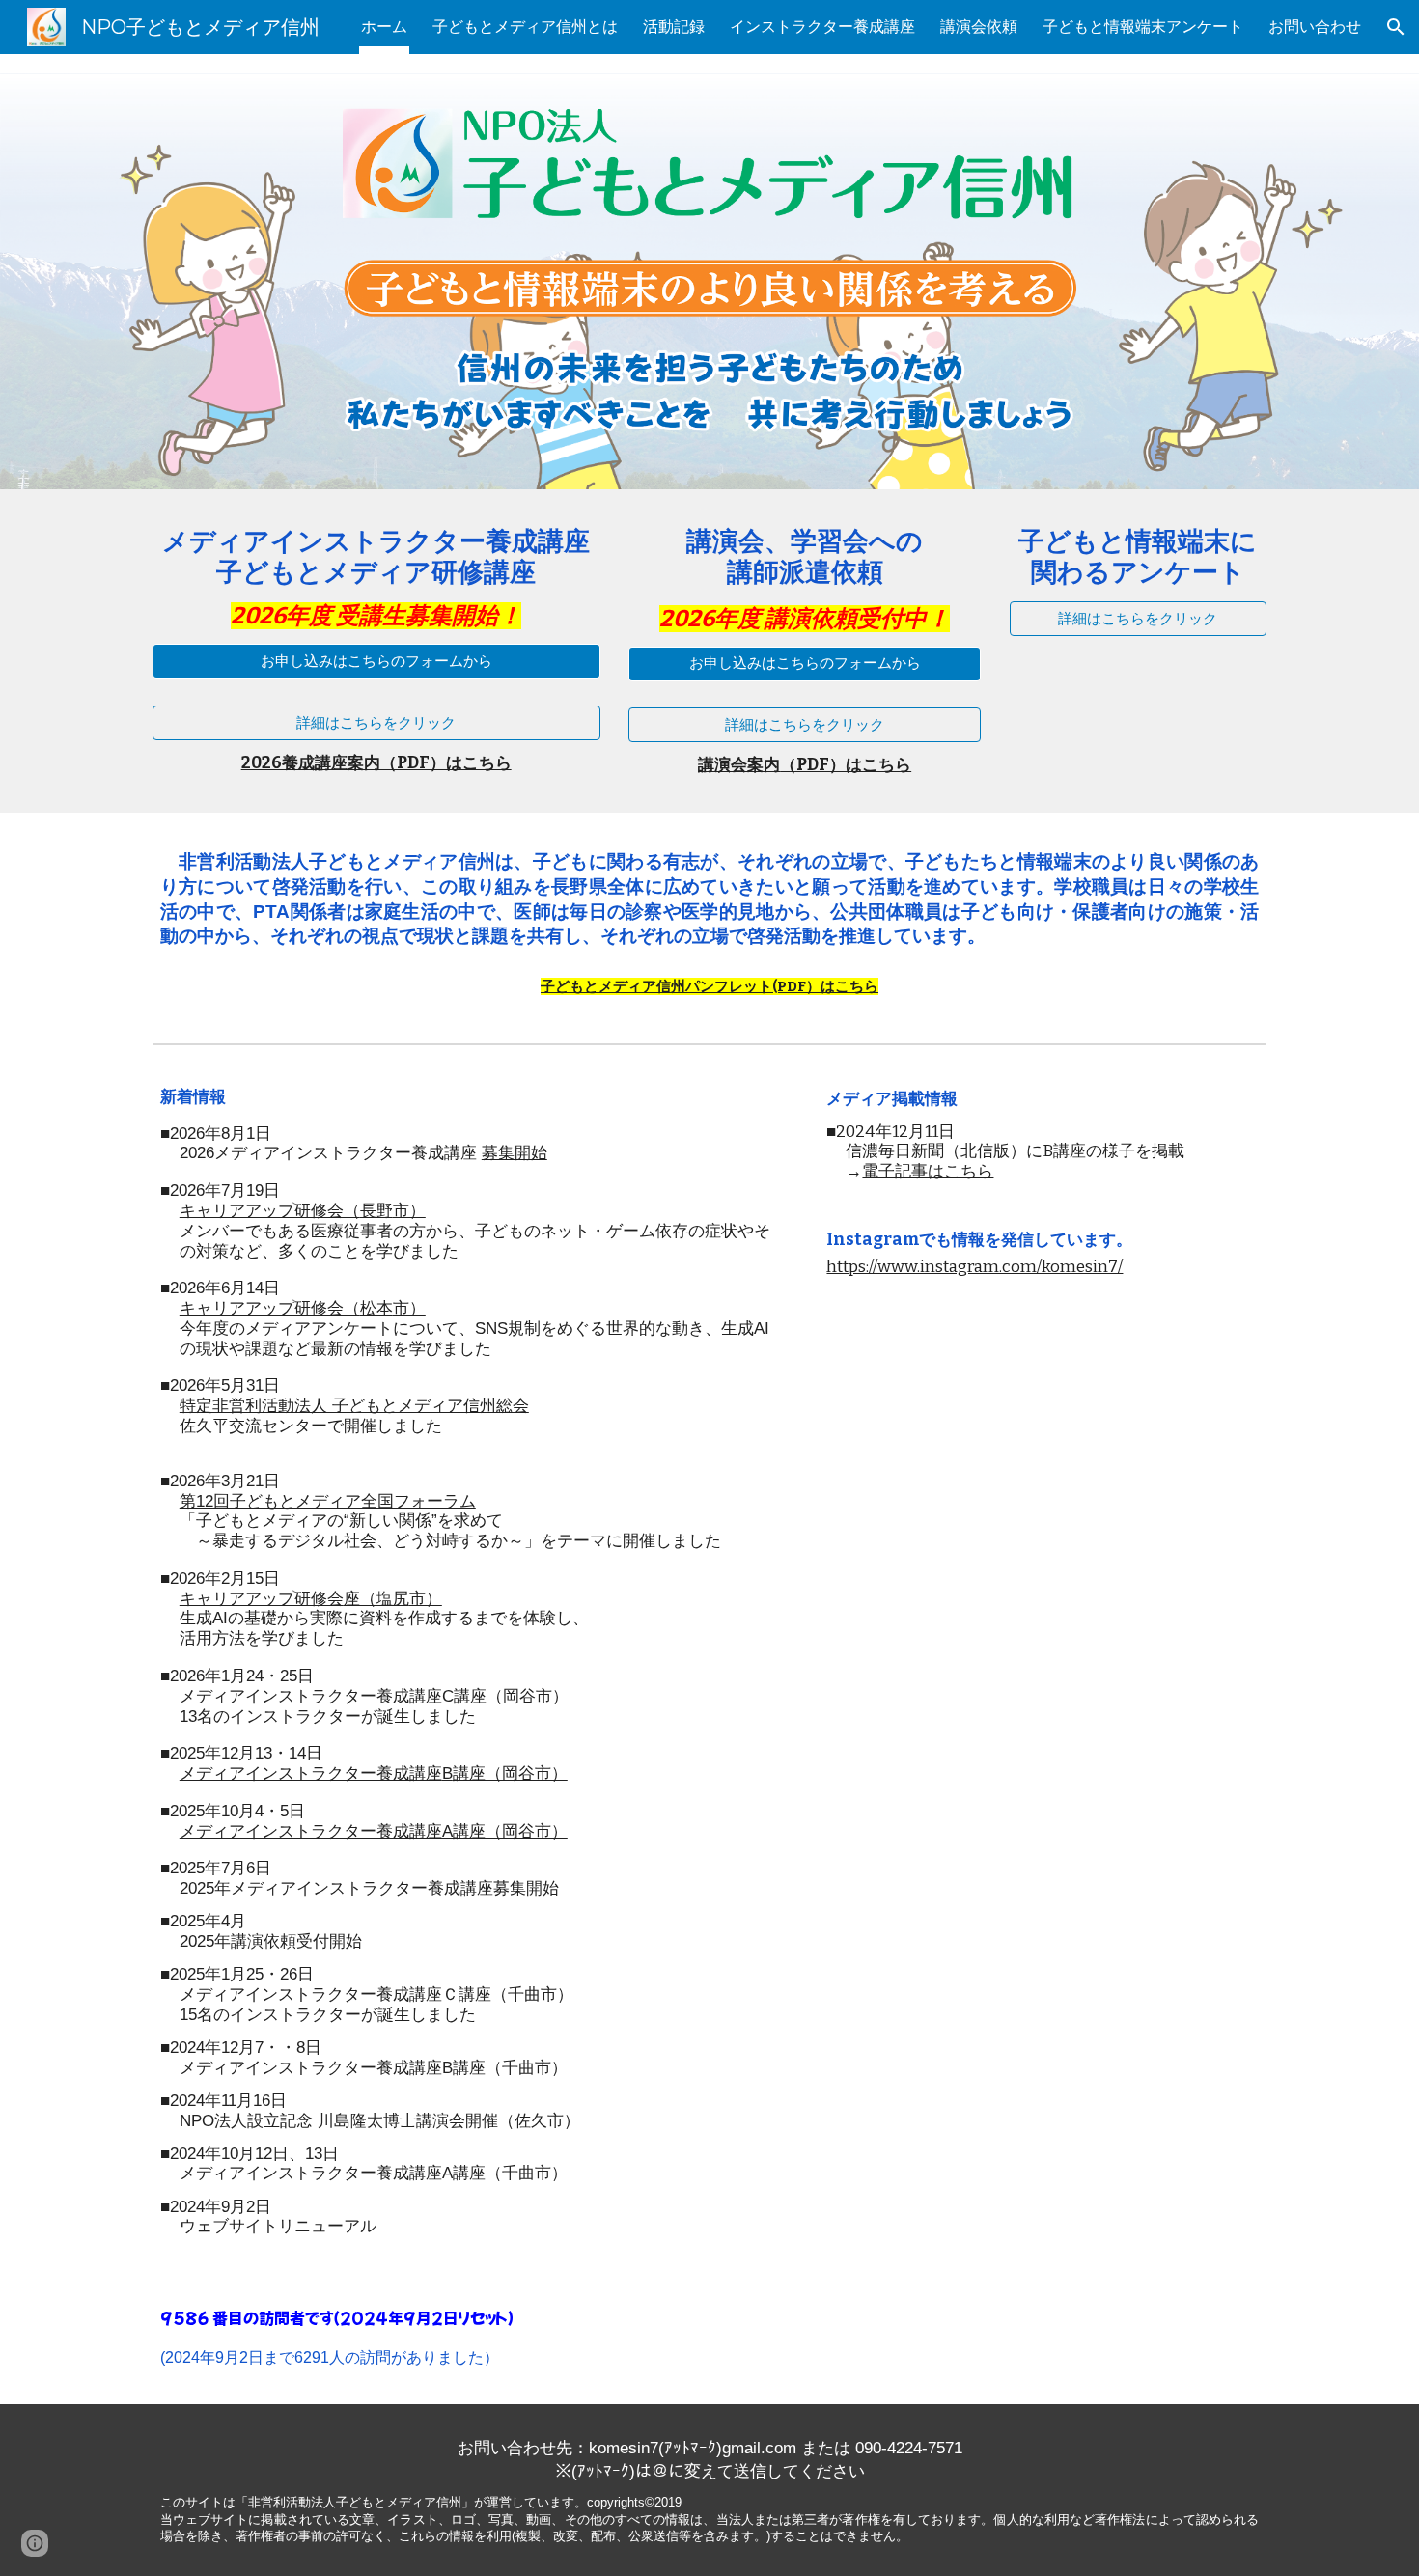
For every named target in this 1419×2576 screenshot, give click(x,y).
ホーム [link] (384, 27)
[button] (1396, 27)
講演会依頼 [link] (979, 27)
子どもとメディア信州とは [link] (525, 27)
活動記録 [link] (674, 27)
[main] (376, 578)
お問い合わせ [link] (1315, 27)
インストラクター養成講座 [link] (822, 27)
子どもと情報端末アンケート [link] (1143, 27)
